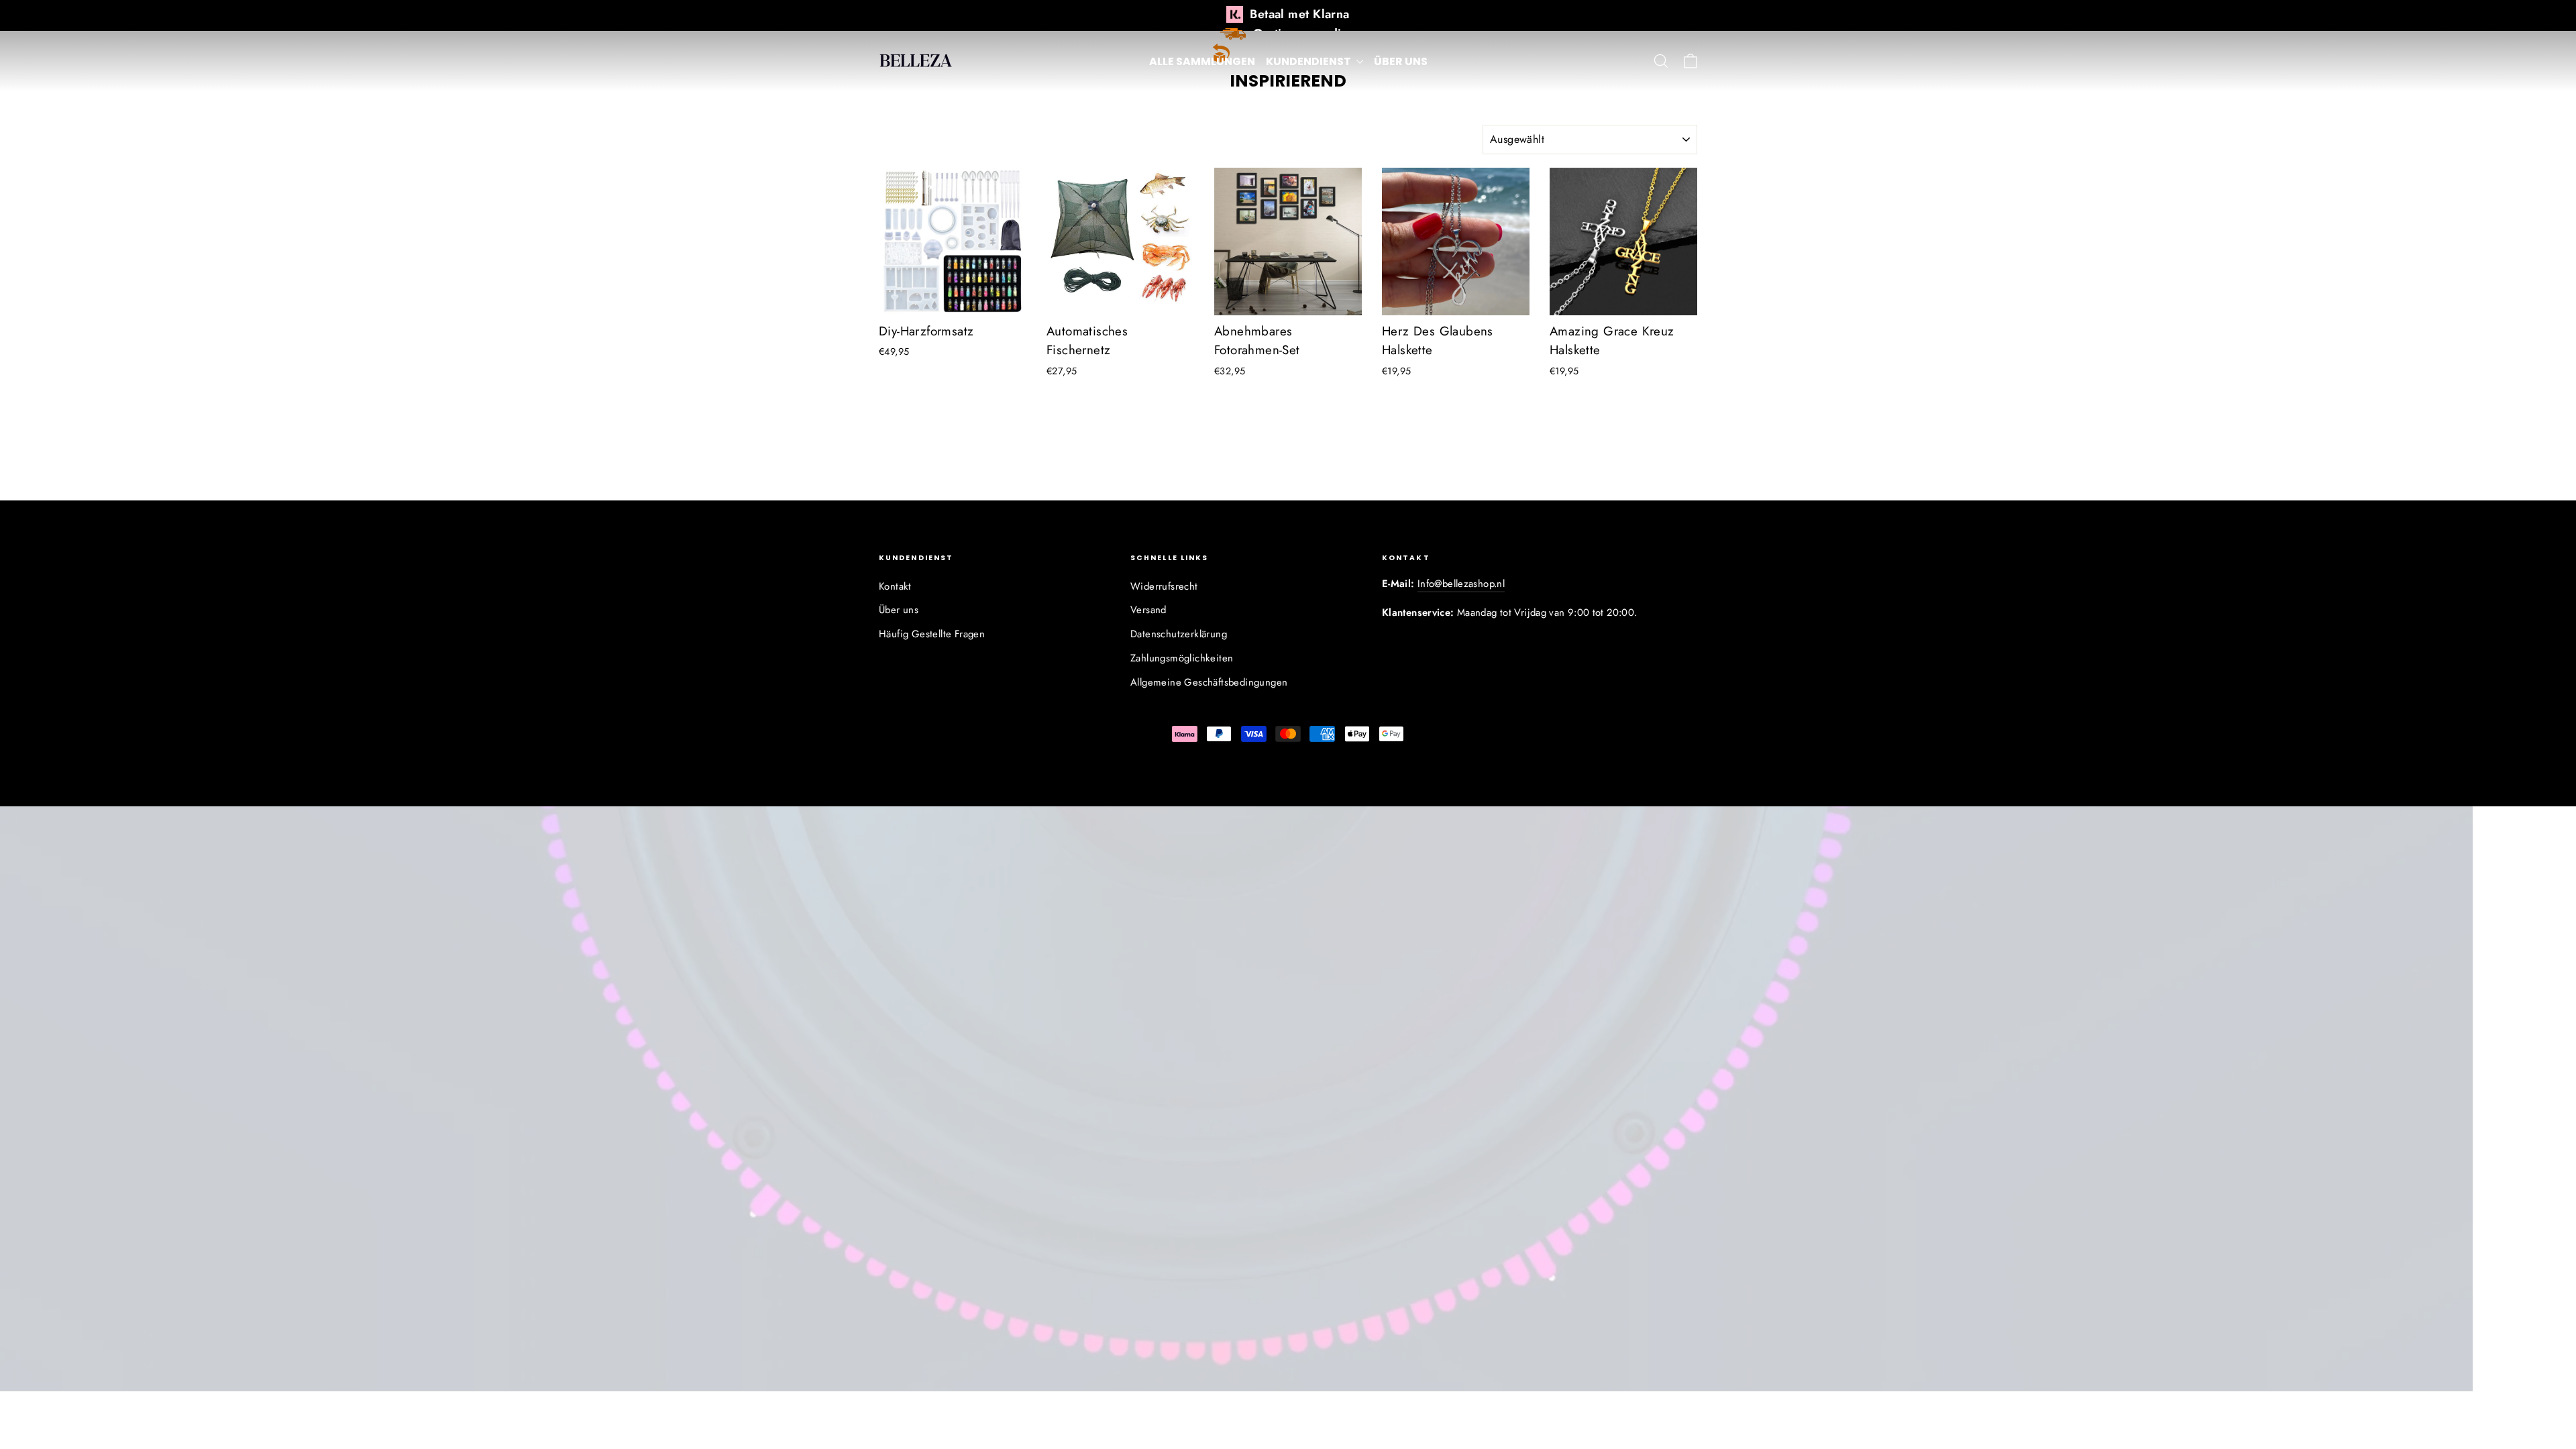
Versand (1148, 610)
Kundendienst (1309, 61)
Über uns (1401, 61)
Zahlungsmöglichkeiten (1182, 658)
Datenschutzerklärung (1179, 634)
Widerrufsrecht (1164, 586)
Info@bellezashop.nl (1461, 584)
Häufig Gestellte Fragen (932, 634)
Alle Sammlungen (1202, 61)
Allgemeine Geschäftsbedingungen (1209, 682)
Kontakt (895, 586)
